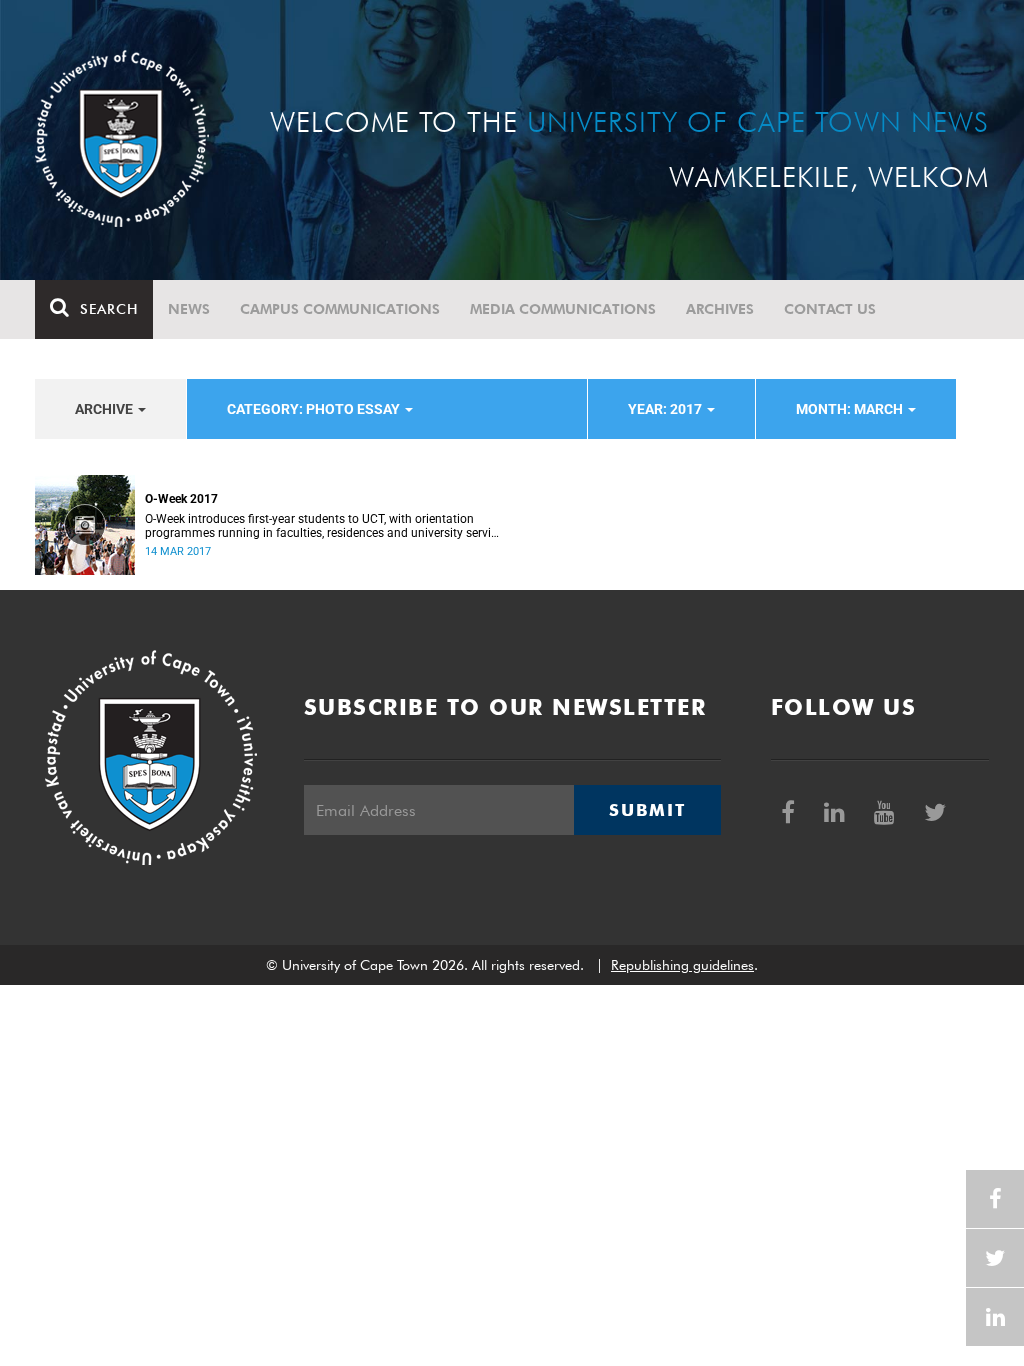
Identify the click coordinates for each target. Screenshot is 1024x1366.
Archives (720, 309)
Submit (647, 810)
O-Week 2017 (181, 499)
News (189, 309)
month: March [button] (851, 409)
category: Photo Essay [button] (315, 409)
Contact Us (830, 309)
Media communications (563, 309)
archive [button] (105, 409)
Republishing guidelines (682, 965)
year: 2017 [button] (666, 409)
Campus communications (340, 309)
